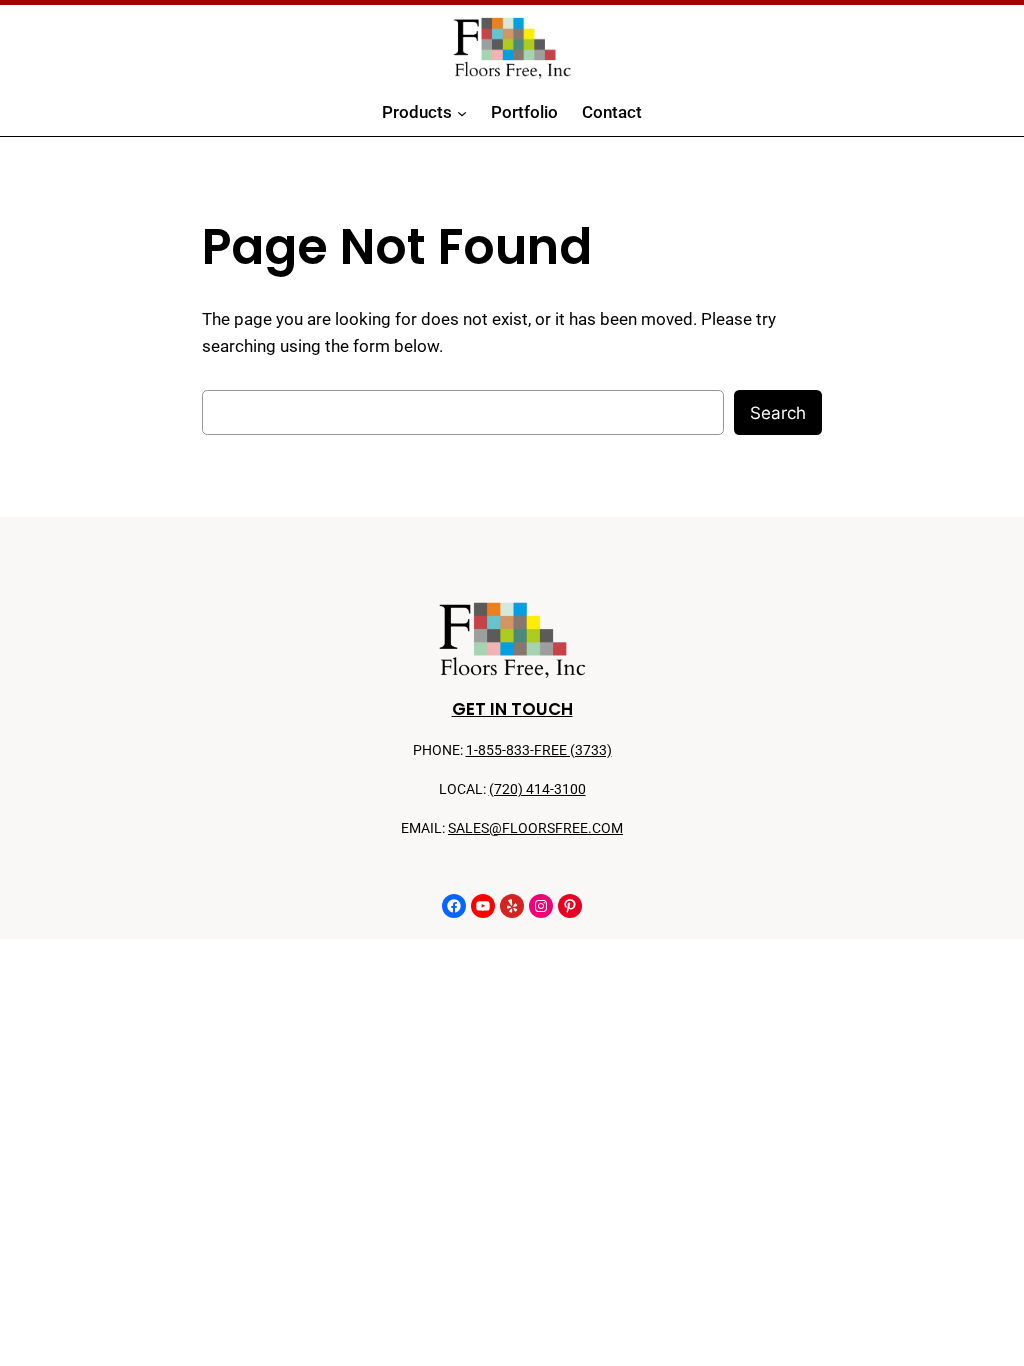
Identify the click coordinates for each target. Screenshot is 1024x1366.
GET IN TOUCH (512, 709)
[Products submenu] (462, 113)
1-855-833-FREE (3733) (539, 750)
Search (778, 413)
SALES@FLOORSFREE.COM (535, 828)
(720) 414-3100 (537, 789)
